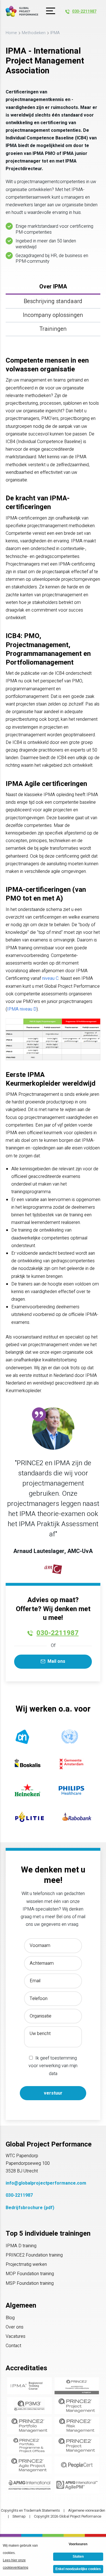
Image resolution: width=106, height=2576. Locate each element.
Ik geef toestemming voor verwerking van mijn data (53, 2066)
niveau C (50, 978)
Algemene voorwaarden (87, 2511)
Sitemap (19, 2516)
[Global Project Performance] (22, 11)
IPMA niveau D (22, 1009)
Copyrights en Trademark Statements (30, 2511)
